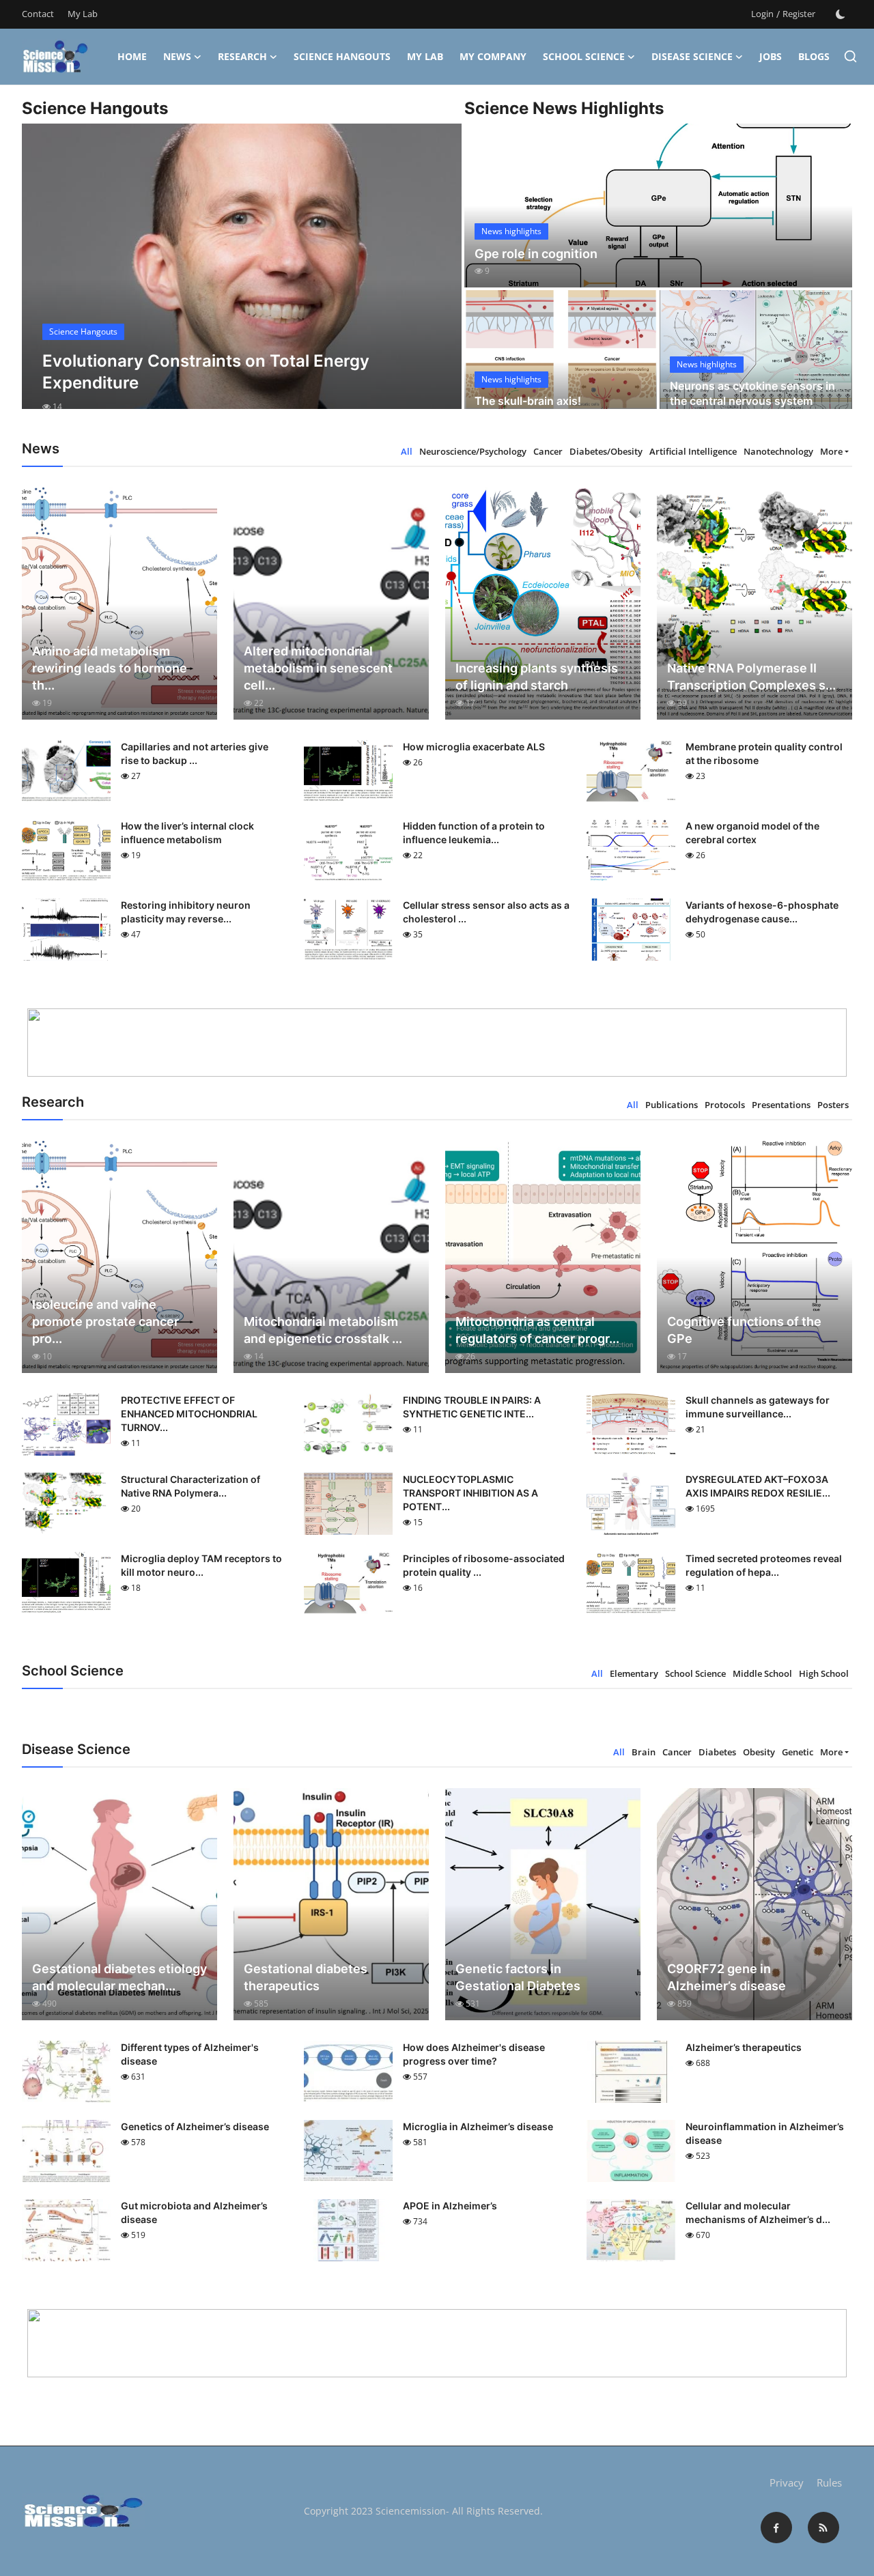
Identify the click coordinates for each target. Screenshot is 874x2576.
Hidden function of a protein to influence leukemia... (474, 833)
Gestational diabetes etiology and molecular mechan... (119, 1977)
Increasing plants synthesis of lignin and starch (537, 677)
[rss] (823, 2528)
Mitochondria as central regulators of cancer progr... (537, 1330)
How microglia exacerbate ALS (474, 747)
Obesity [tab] (759, 1752)
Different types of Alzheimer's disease (190, 2054)
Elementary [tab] (634, 1673)
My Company (493, 56)
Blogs (814, 56)
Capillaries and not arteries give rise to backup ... (195, 753)
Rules (829, 2482)
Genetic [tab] (798, 1752)
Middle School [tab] (762, 1673)
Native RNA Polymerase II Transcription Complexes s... (751, 677)
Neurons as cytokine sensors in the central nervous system (752, 393)
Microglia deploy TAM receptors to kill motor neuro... (201, 1565)
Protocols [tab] (725, 1105)
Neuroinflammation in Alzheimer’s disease (765, 2133)
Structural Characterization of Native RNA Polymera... (191, 1486)
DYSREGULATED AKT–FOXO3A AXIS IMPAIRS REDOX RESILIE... (758, 1486)
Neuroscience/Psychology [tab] (473, 451)
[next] (439, 279)
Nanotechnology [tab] (778, 451)
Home (132, 56)
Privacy (787, 2482)
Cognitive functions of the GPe (744, 1330)
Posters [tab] (833, 1105)
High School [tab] (824, 1673)
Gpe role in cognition (536, 254)
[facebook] (776, 2528)
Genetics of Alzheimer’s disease (195, 2126)
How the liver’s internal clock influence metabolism (187, 833)
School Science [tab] (695, 1673)
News (177, 56)
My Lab (83, 14)
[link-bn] (437, 1043)
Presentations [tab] (781, 1105)
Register (799, 14)
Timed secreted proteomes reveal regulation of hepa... (764, 1565)
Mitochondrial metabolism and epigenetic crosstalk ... (323, 1330)
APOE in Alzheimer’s (450, 2206)
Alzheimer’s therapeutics (744, 2047)
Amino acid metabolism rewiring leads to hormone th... (110, 668)
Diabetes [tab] (717, 1752)
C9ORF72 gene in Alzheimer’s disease (727, 1977)
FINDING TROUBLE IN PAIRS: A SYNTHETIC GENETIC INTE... (472, 1407)
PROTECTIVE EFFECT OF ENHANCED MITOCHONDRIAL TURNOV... (189, 1414)
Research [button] (242, 56)
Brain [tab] (644, 1752)
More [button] (831, 451)
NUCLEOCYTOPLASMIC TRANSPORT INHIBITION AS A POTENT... (470, 1493)
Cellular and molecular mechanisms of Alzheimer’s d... (758, 2212)
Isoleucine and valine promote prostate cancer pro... (105, 1321)
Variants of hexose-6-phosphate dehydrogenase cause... (762, 912)
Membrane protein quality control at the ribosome (764, 753)
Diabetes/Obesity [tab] (606, 451)
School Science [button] (584, 56)
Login (762, 14)
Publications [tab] (672, 1105)
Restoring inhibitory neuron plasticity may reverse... (186, 912)
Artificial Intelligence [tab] (693, 451)
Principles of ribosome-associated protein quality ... (484, 1565)
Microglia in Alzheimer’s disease (478, 2126)
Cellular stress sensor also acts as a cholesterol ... (486, 912)
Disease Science (692, 56)
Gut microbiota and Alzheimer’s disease (194, 2212)
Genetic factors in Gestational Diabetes (518, 1977)
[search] (850, 56)
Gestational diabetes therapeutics (306, 1977)
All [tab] (407, 451)
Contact (38, 14)
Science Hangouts (342, 56)
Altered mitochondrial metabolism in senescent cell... (318, 668)
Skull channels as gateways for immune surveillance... (758, 1407)
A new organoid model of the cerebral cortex (752, 833)
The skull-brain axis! (528, 401)
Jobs (771, 56)
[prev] (44, 279)
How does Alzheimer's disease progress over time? (474, 2054)
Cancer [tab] (548, 451)
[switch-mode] (841, 14)
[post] (242, 279)
